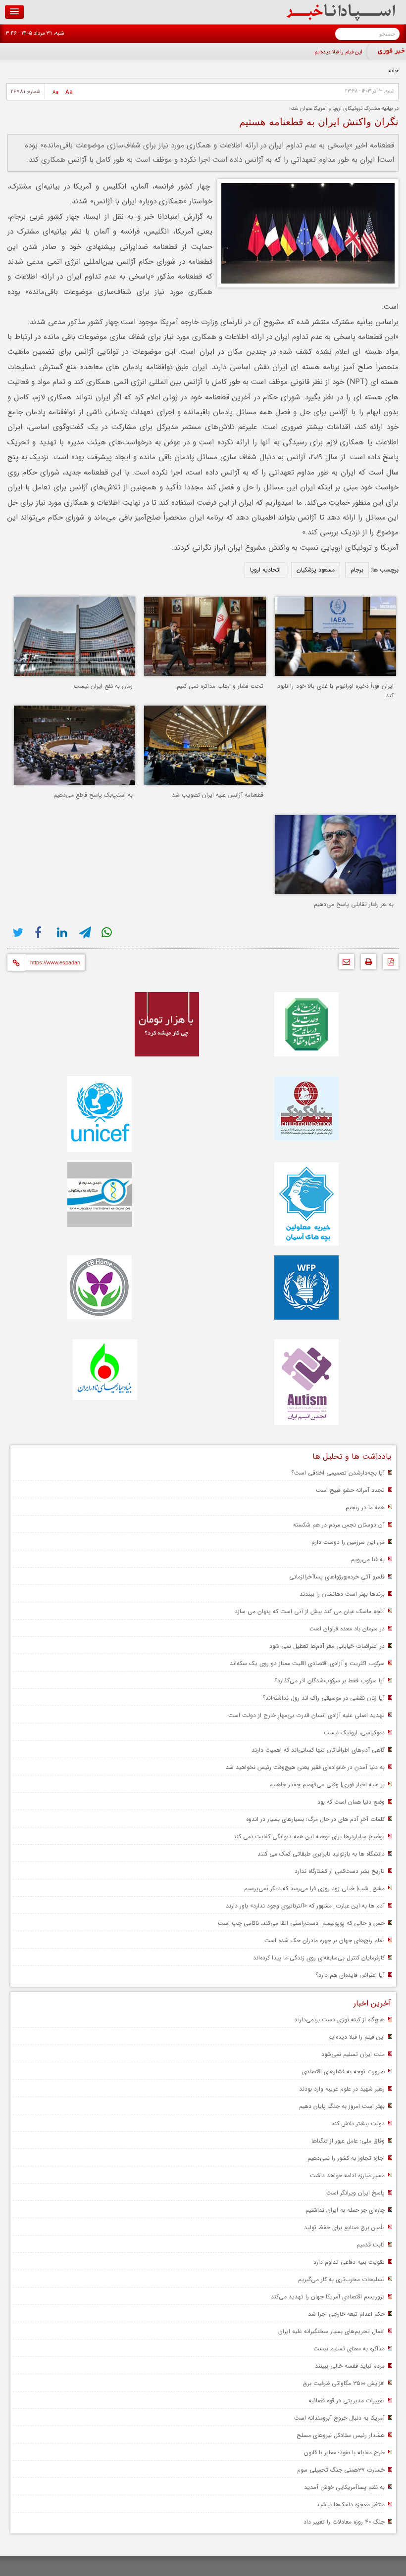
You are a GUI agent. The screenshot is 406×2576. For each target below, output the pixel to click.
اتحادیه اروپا (265, 570)
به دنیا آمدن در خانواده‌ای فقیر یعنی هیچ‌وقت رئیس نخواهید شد (305, 1767)
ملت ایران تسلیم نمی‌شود (353, 2054)
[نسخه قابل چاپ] (366, 964)
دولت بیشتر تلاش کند (358, 2123)
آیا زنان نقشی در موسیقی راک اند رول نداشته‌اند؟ (324, 1698)
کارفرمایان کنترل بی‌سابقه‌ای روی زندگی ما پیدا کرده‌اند (319, 1958)
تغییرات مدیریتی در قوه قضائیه (347, 2401)
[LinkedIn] (63, 932)
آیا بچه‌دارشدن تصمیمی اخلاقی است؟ (338, 1473)
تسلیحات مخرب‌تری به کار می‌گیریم (341, 2279)
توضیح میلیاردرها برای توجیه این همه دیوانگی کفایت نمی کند (309, 1837)
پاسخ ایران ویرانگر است (355, 2193)
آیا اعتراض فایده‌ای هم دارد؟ (350, 1975)
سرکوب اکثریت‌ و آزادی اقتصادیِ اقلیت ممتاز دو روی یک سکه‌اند (307, 1663)
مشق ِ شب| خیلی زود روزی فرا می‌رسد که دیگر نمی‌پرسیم (314, 1888)
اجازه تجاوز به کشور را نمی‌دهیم (346, 2158)
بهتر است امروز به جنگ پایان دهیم (342, 2106)
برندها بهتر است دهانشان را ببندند (342, 1594)
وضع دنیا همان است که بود (351, 1802)
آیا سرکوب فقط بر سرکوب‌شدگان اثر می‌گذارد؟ (330, 1681)
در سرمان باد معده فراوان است (347, 1629)
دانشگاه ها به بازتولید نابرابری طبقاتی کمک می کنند (321, 1854)
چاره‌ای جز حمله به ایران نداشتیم (345, 2210)
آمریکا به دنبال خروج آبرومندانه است (339, 2418)
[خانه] (341, 19)
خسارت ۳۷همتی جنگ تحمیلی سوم (341, 2470)
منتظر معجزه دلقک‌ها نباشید (351, 2504)
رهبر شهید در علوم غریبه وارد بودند (342, 2089)
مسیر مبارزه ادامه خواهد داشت (347, 2175)
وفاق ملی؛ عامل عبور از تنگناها (348, 2141)
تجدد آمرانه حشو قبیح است (350, 1490)
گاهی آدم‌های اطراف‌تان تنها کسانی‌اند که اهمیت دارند (318, 1750)
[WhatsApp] (108, 932)
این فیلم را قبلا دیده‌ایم (338, 52)
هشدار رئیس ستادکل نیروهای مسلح (341, 2435)
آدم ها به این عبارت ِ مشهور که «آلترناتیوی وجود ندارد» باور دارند (305, 1906)
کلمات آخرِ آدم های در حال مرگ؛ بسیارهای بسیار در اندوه (315, 1819)
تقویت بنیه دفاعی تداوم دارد (349, 2262)
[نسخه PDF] (388, 964)
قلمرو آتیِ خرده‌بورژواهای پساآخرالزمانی (337, 1577)
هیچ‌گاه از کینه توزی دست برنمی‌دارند (339, 2020)
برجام (357, 570)
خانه (393, 71)
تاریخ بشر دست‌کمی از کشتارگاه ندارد (340, 1871)
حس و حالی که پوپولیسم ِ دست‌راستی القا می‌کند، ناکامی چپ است (301, 1923)
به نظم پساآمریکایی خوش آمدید (344, 2487)
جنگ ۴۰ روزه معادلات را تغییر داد (344, 2522)
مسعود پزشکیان (316, 570)
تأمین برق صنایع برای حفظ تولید (344, 2227)
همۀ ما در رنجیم (365, 1507)
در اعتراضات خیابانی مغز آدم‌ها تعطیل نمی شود (327, 1646)
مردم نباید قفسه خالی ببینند (350, 2366)
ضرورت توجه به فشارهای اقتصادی (343, 2072)
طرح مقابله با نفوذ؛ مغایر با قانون (344, 2453)
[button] (14, 12)
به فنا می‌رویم (368, 1559)
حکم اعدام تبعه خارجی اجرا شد (346, 2314)
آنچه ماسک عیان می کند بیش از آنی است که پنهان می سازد (310, 1611)
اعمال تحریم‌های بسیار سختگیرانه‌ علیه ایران (331, 2331)
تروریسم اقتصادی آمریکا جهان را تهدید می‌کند (328, 2297)
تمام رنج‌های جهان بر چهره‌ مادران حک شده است (325, 1940)
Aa (69, 92)
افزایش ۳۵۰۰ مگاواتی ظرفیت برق (344, 2383)
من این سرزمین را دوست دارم (348, 1542)
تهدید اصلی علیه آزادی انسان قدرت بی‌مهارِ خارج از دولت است (306, 1715)
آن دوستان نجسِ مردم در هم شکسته (339, 1525)
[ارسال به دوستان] (344, 964)
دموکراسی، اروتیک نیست (354, 1733)
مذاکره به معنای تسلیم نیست (349, 2349)
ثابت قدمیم (371, 2245)
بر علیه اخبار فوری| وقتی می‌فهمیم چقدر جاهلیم (327, 1785)
